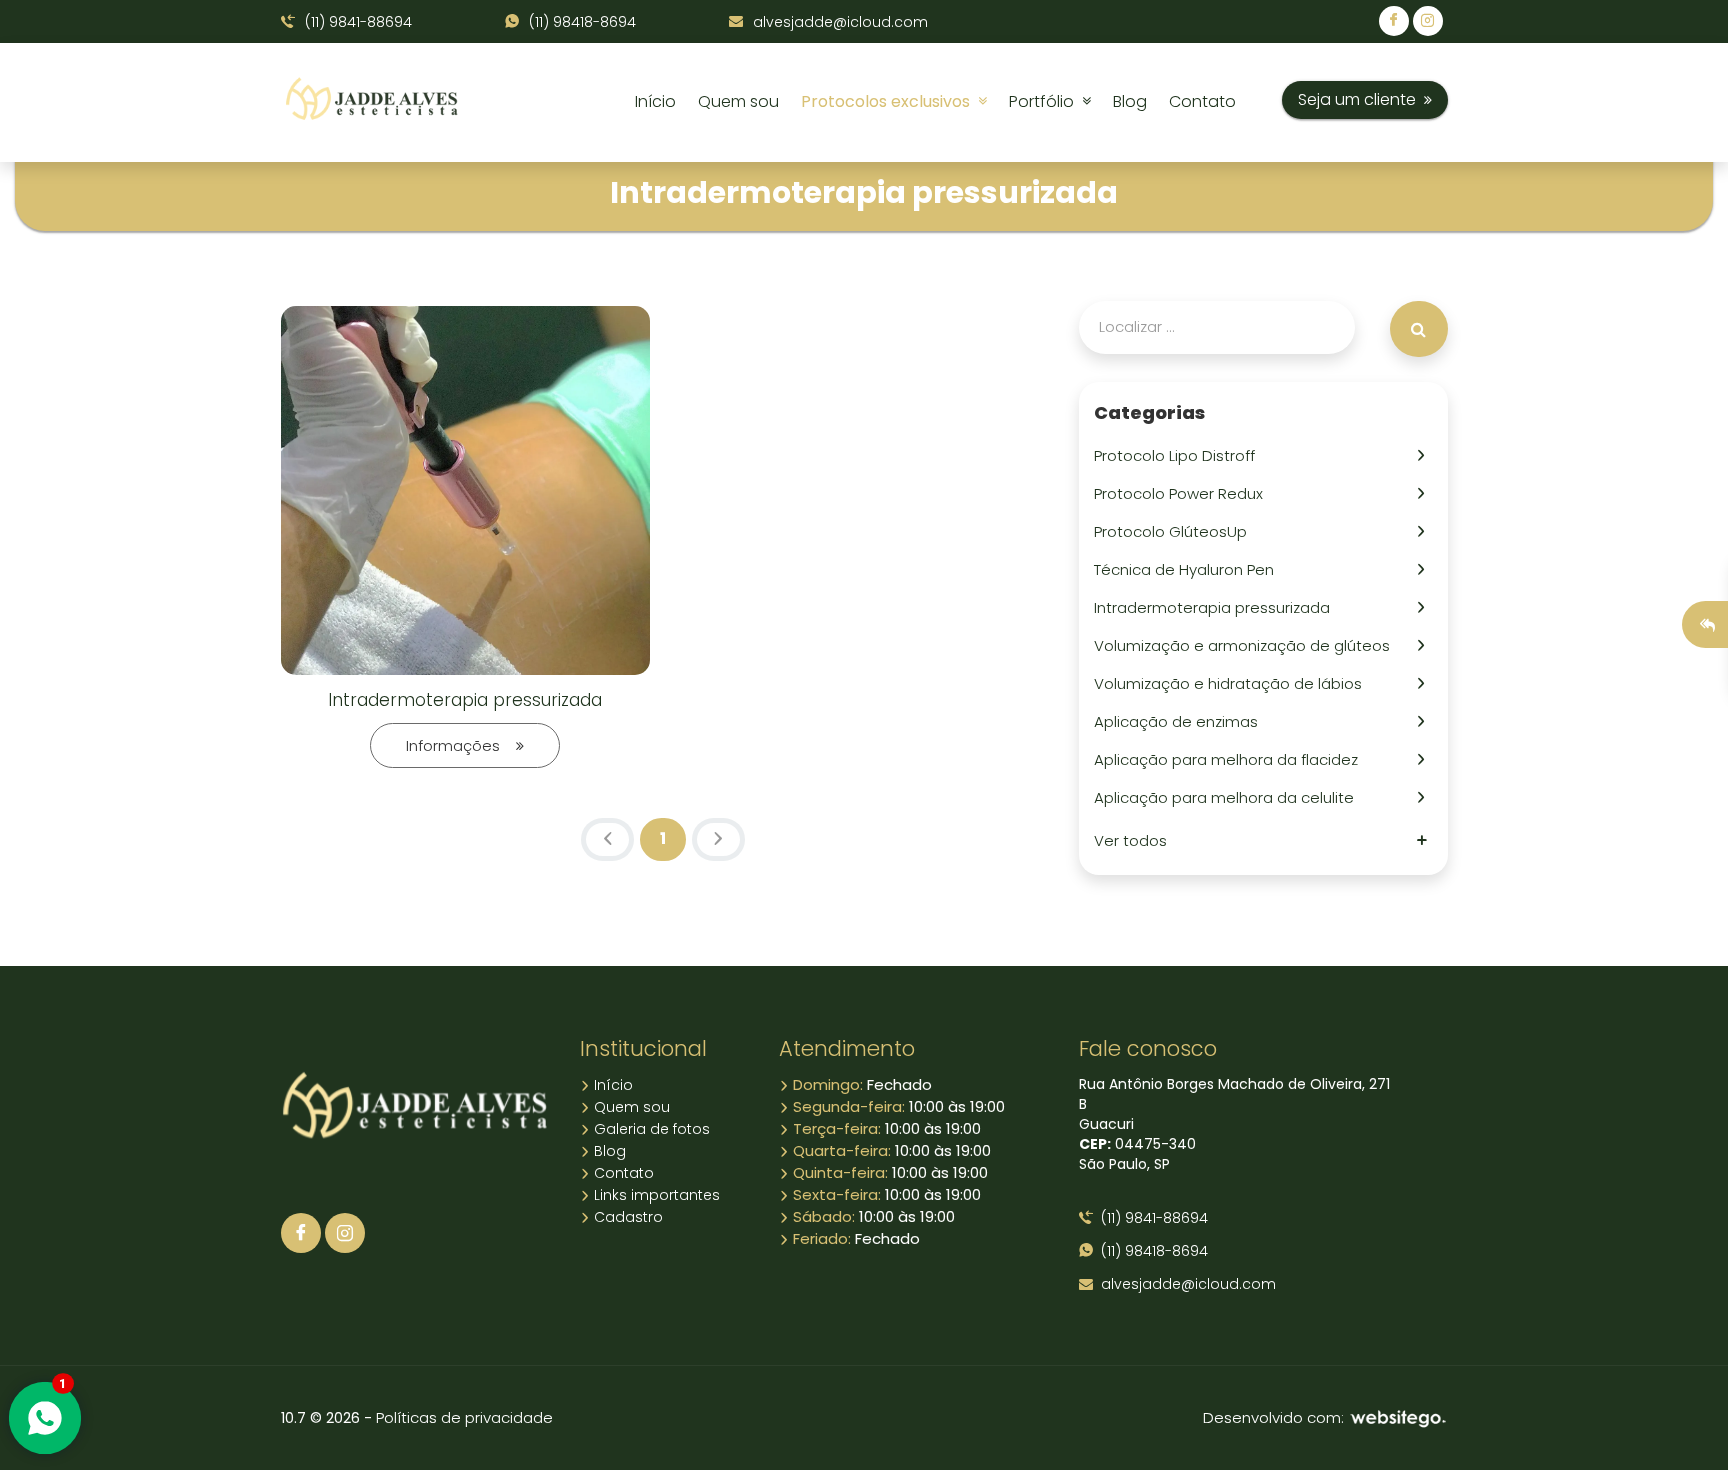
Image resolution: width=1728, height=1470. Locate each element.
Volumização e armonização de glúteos (1246, 645)
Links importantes (655, 1195)
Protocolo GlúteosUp (1174, 531)
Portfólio (1045, 101)
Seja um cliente (1361, 99)
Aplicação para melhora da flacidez (1230, 759)
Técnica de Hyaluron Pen (1188, 569)
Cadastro (626, 1217)
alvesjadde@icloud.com (838, 22)
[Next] (718, 840)
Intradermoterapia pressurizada (465, 700)
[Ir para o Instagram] (345, 1233)
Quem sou (738, 101)
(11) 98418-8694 (580, 22)
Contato (1202, 101)
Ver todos (1134, 840)
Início (655, 101)
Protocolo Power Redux (1182, 493)
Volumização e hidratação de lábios (1232, 683)
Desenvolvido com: (1275, 1417)
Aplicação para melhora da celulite (1228, 797)
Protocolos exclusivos (889, 101)
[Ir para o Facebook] (301, 1233)
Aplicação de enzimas (1180, 721)
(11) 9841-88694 (356, 22)
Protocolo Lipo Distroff (1178, 455)
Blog (1130, 101)
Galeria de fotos (650, 1129)
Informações (461, 745)
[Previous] (607, 840)
